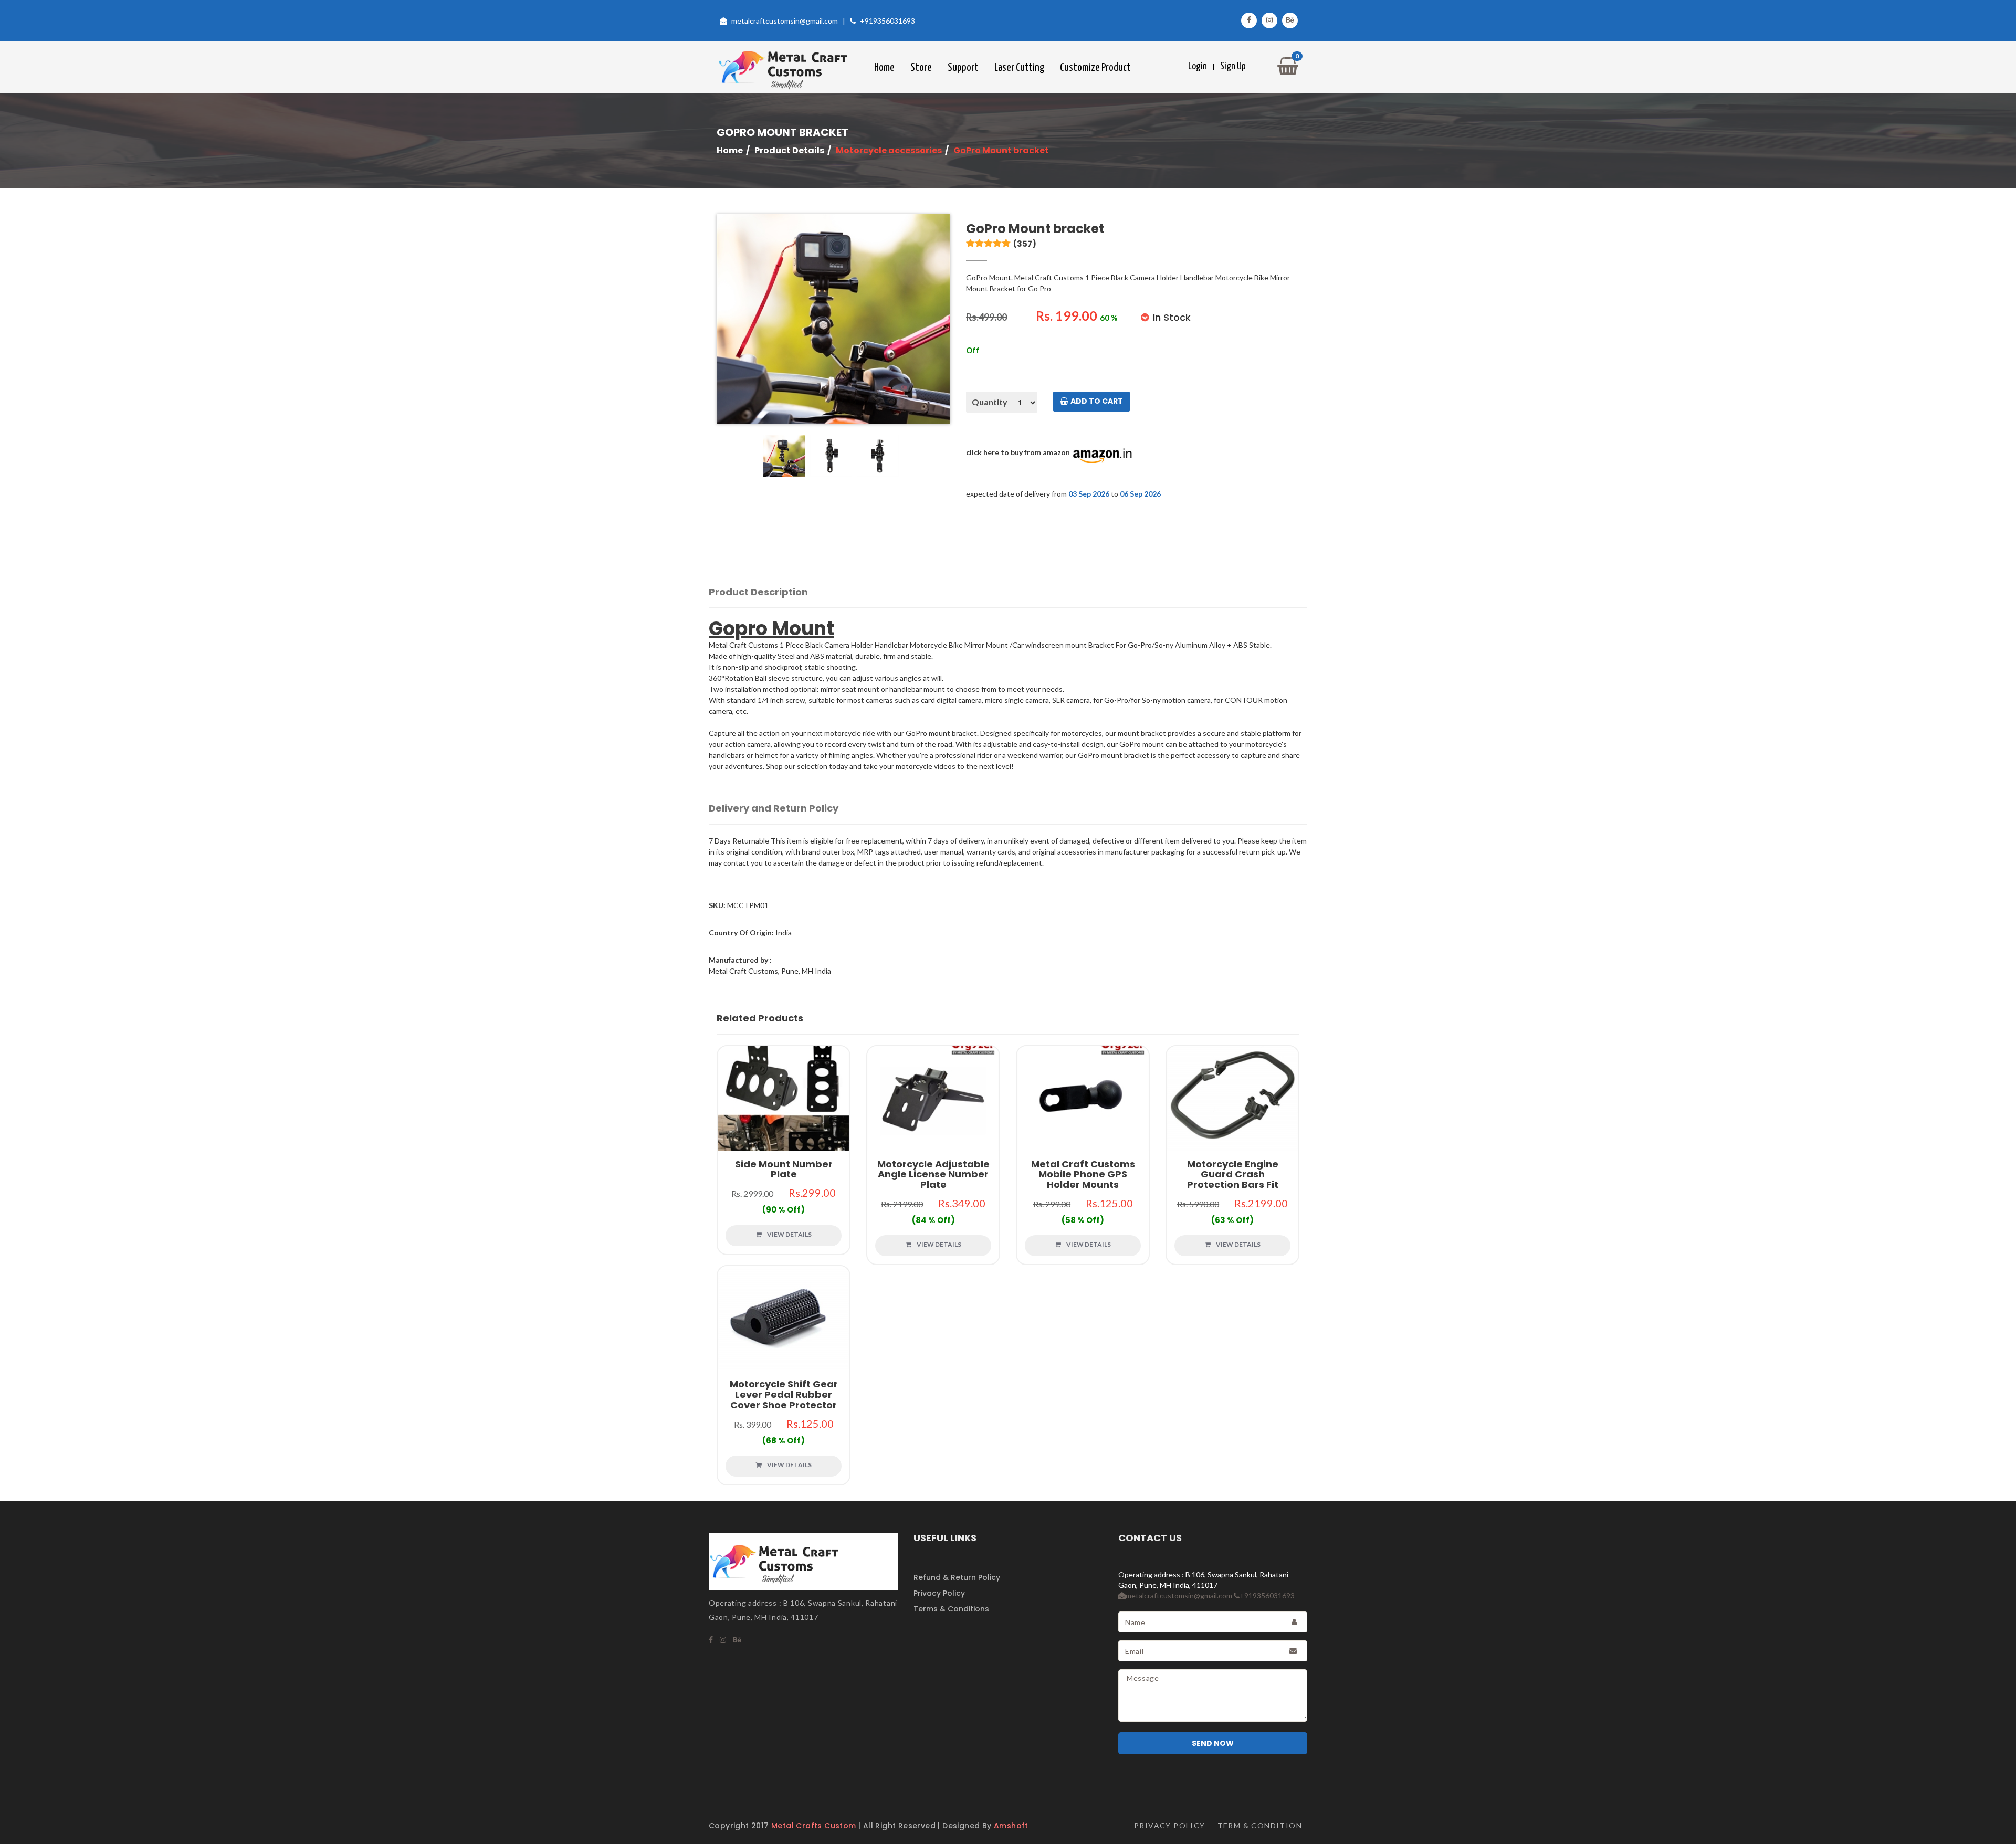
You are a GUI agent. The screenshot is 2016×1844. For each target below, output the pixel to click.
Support (963, 68)
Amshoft (1011, 1826)
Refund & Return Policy (957, 1577)
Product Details (789, 150)
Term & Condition (1260, 1825)
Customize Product (1095, 68)
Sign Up (1233, 66)
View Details (784, 1088)
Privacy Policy (939, 1593)
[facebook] (711, 1640)
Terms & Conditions (951, 1609)
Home (884, 68)
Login (1198, 66)
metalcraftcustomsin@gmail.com (785, 21)
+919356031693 (888, 21)
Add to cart (1097, 401)
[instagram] (723, 1640)
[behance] (737, 1640)
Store (921, 68)
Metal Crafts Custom (815, 1826)
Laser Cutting (1019, 68)
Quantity (990, 402)
